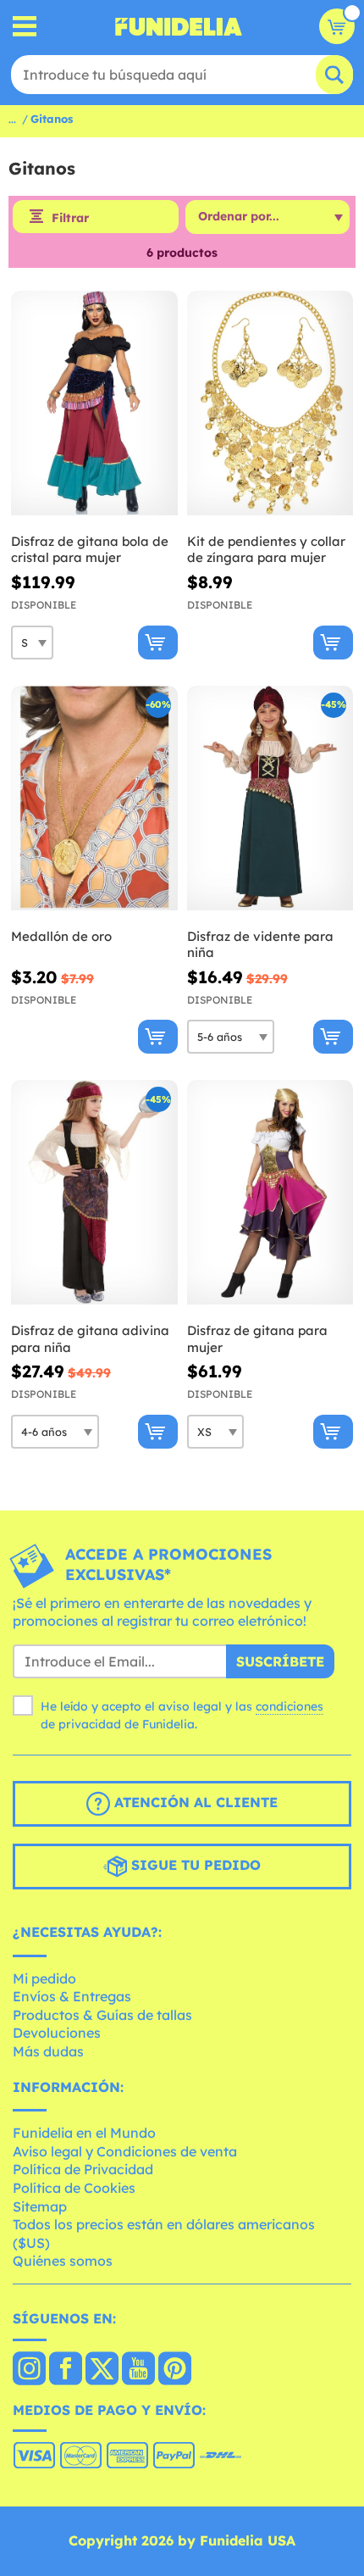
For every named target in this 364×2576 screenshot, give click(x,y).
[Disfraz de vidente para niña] (270, 798)
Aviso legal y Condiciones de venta (125, 2151)
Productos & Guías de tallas (102, 2015)
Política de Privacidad (83, 2169)
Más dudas (48, 2051)
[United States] (29, 2370)
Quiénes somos (63, 2261)
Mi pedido (44, 1978)
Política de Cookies (74, 2188)
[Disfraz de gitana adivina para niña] (94, 1193)
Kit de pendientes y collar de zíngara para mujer (266, 550)
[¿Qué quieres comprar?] (25, 27)
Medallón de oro (61, 936)
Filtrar (70, 218)
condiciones (290, 1706)
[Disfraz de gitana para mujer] (270, 1193)
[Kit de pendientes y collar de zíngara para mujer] (270, 403)
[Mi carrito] (337, 26)
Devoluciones (57, 2033)
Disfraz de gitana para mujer (257, 1339)
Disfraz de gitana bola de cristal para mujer (90, 550)
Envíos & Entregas (72, 1996)
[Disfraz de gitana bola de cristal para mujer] (94, 403)
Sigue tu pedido (194, 1865)
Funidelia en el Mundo (84, 2133)
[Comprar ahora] (158, 643)
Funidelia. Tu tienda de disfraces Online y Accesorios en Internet (179, 26)
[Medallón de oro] (94, 798)
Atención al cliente (194, 1802)
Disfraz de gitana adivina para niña (90, 1339)
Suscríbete (280, 1661)
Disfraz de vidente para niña (260, 945)
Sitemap (40, 2206)
